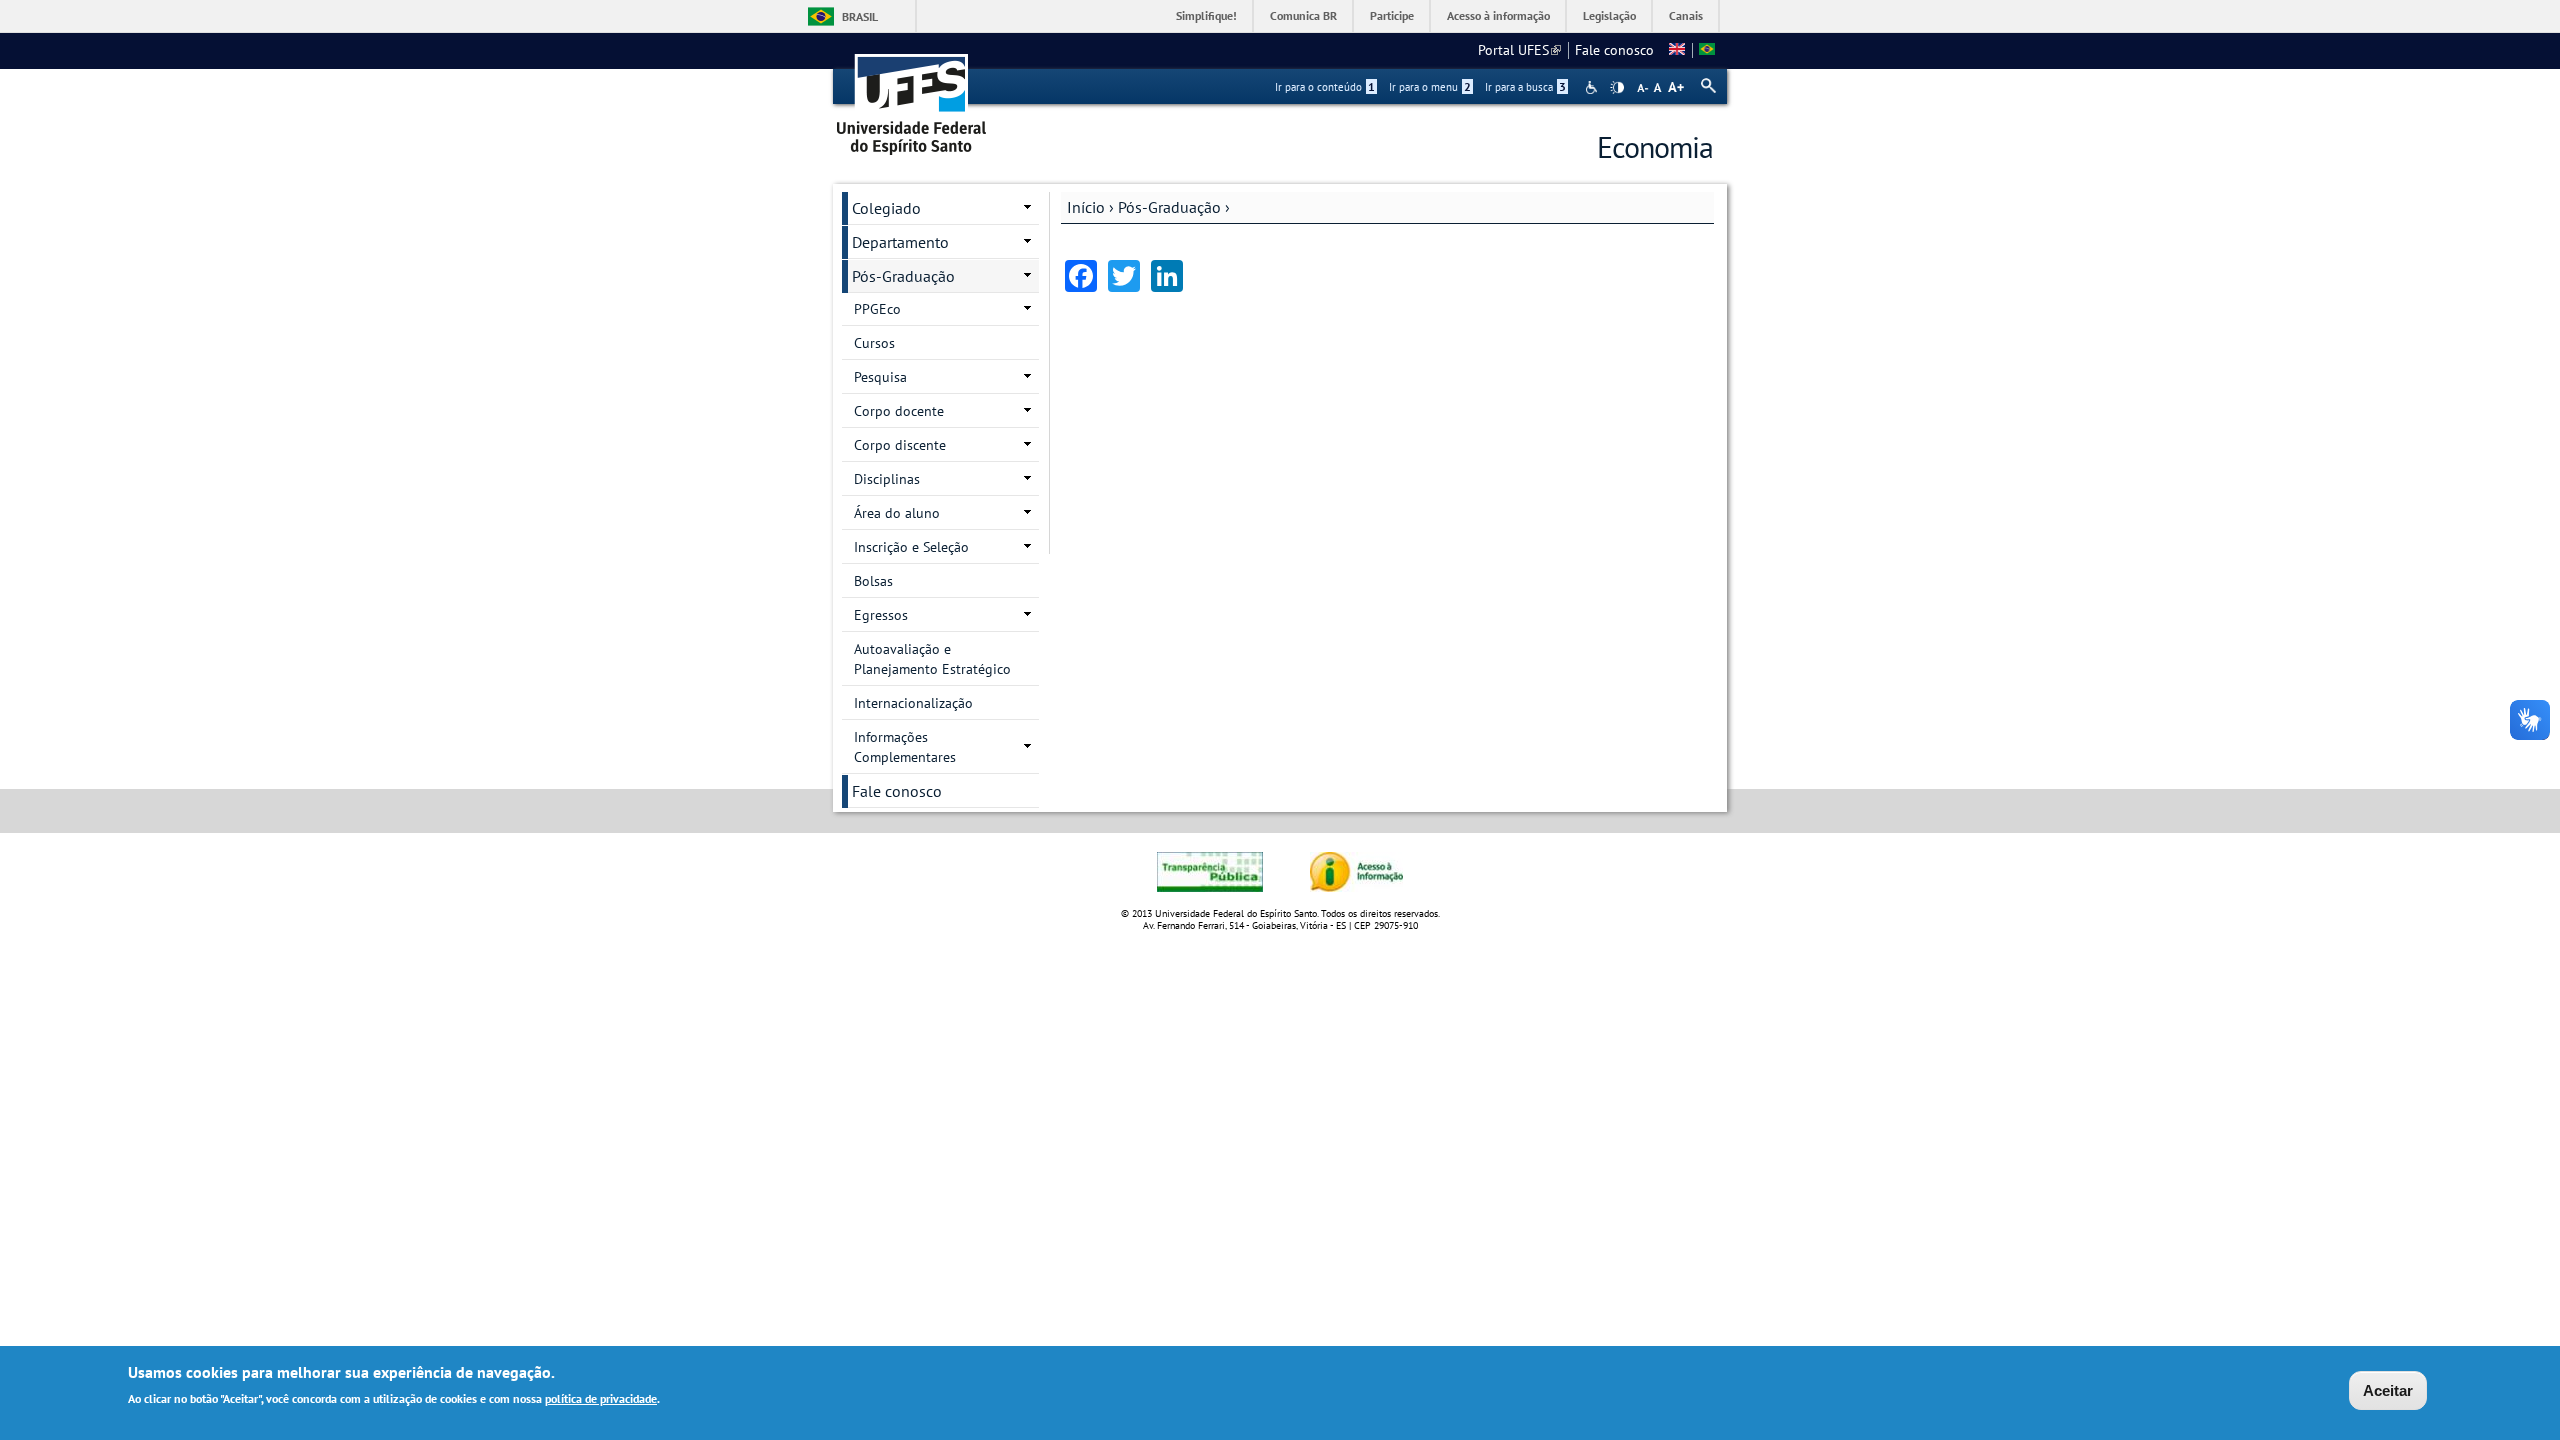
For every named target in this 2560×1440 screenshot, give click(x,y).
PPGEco (877, 309)
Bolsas (873, 581)
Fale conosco (1614, 50)
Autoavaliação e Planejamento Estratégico (932, 659)
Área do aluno (897, 513)
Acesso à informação (1498, 15)
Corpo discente (900, 445)
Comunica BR (1303, 15)
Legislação (1609, 15)
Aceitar (2388, 1390)
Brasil (860, 16)
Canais (1686, 15)
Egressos (881, 615)
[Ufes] (912, 97)
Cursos (874, 343)
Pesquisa (880, 377)
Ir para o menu (1430, 87)
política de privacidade (601, 1398)
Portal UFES (1519, 50)
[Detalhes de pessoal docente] (1677, 50)
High (1617, 88)
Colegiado (886, 208)
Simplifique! (1206, 15)
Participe (1392, 15)
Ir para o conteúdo (1325, 87)
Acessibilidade (1593, 87)
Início (1086, 207)
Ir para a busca (1525, 87)
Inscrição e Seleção (911, 547)
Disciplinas (887, 479)
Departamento (900, 242)
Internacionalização (913, 703)
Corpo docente (899, 411)
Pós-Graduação (1169, 207)
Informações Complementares (905, 747)
